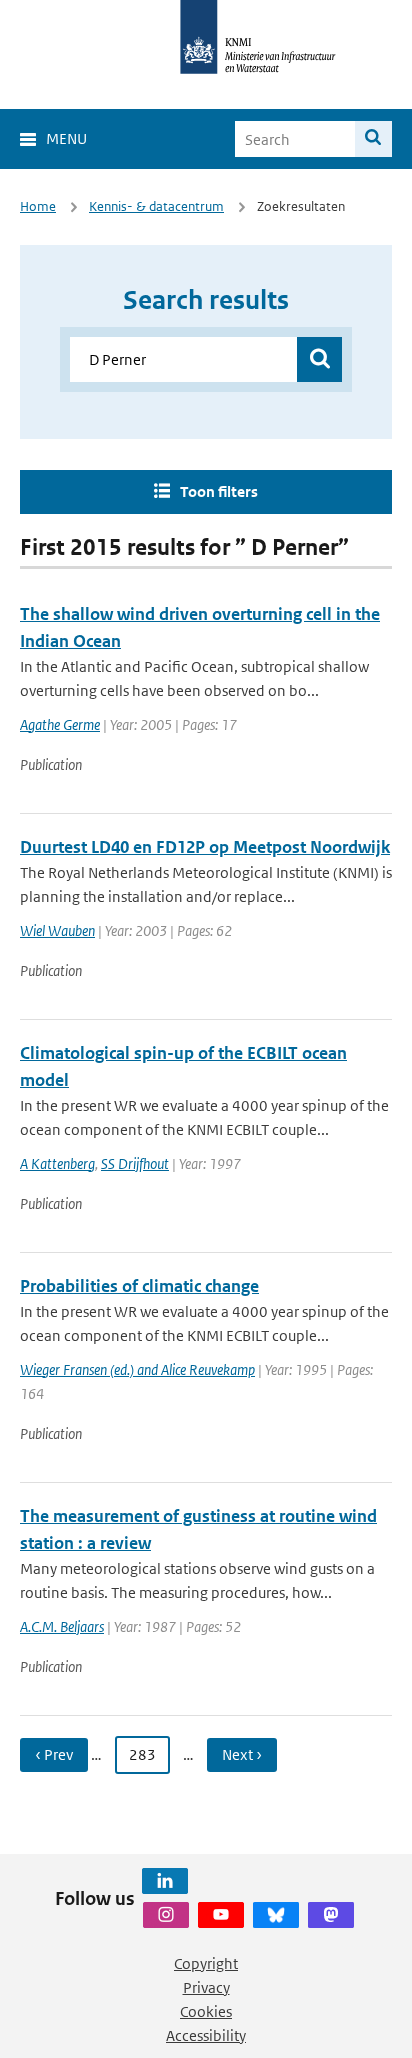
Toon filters (219, 491)
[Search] (373, 139)
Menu (66, 138)
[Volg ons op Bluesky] (276, 1915)
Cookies (206, 2011)
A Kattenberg (57, 1163)
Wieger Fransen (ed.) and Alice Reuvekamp (137, 1369)
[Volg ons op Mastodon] (331, 1915)
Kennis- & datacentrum (156, 206)
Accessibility (206, 2035)
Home (38, 206)
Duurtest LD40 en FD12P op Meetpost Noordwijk (205, 847)
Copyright (206, 1963)
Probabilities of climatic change (139, 1286)
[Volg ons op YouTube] (221, 1915)
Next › (242, 1754)
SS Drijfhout (135, 1163)
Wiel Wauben (57, 930)
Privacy (206, 1987)
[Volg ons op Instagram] (166, 1915)
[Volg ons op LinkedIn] (165, 1881)
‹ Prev (54, 1754)
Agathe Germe (60, 724)
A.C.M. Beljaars (62, 1626)
